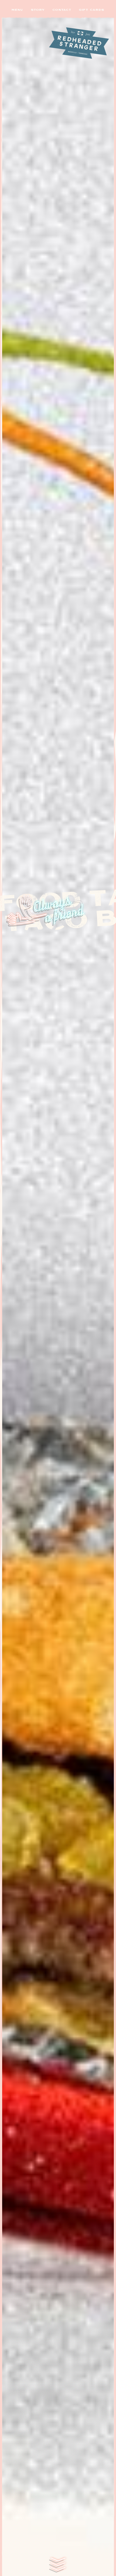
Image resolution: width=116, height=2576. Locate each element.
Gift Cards (92, 10)
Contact (62, 10)
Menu (17, 10)
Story (38, 10)
